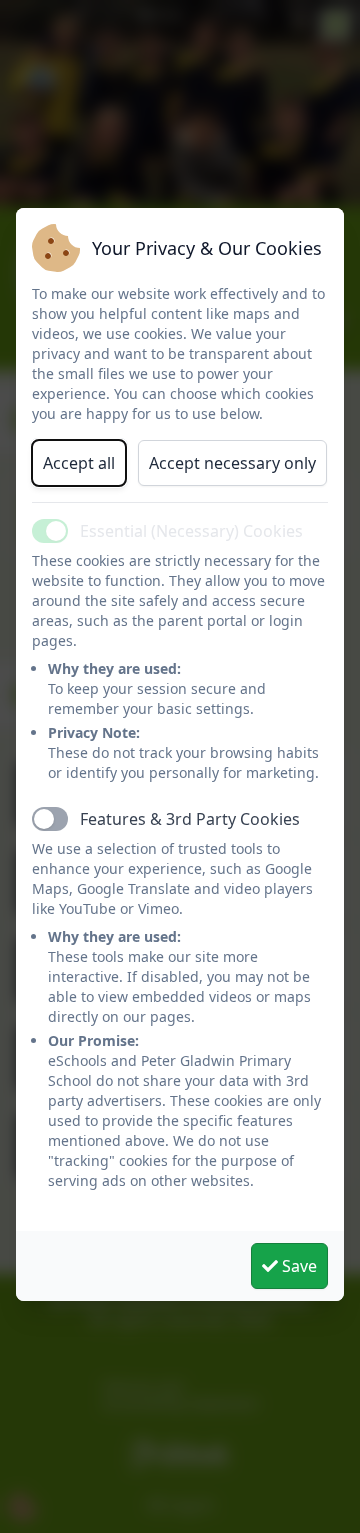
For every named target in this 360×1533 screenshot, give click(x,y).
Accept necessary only (232, 463)
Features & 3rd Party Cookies (190, 819)
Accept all (79, 463)
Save (297, 1266)
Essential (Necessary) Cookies (191, 531)
